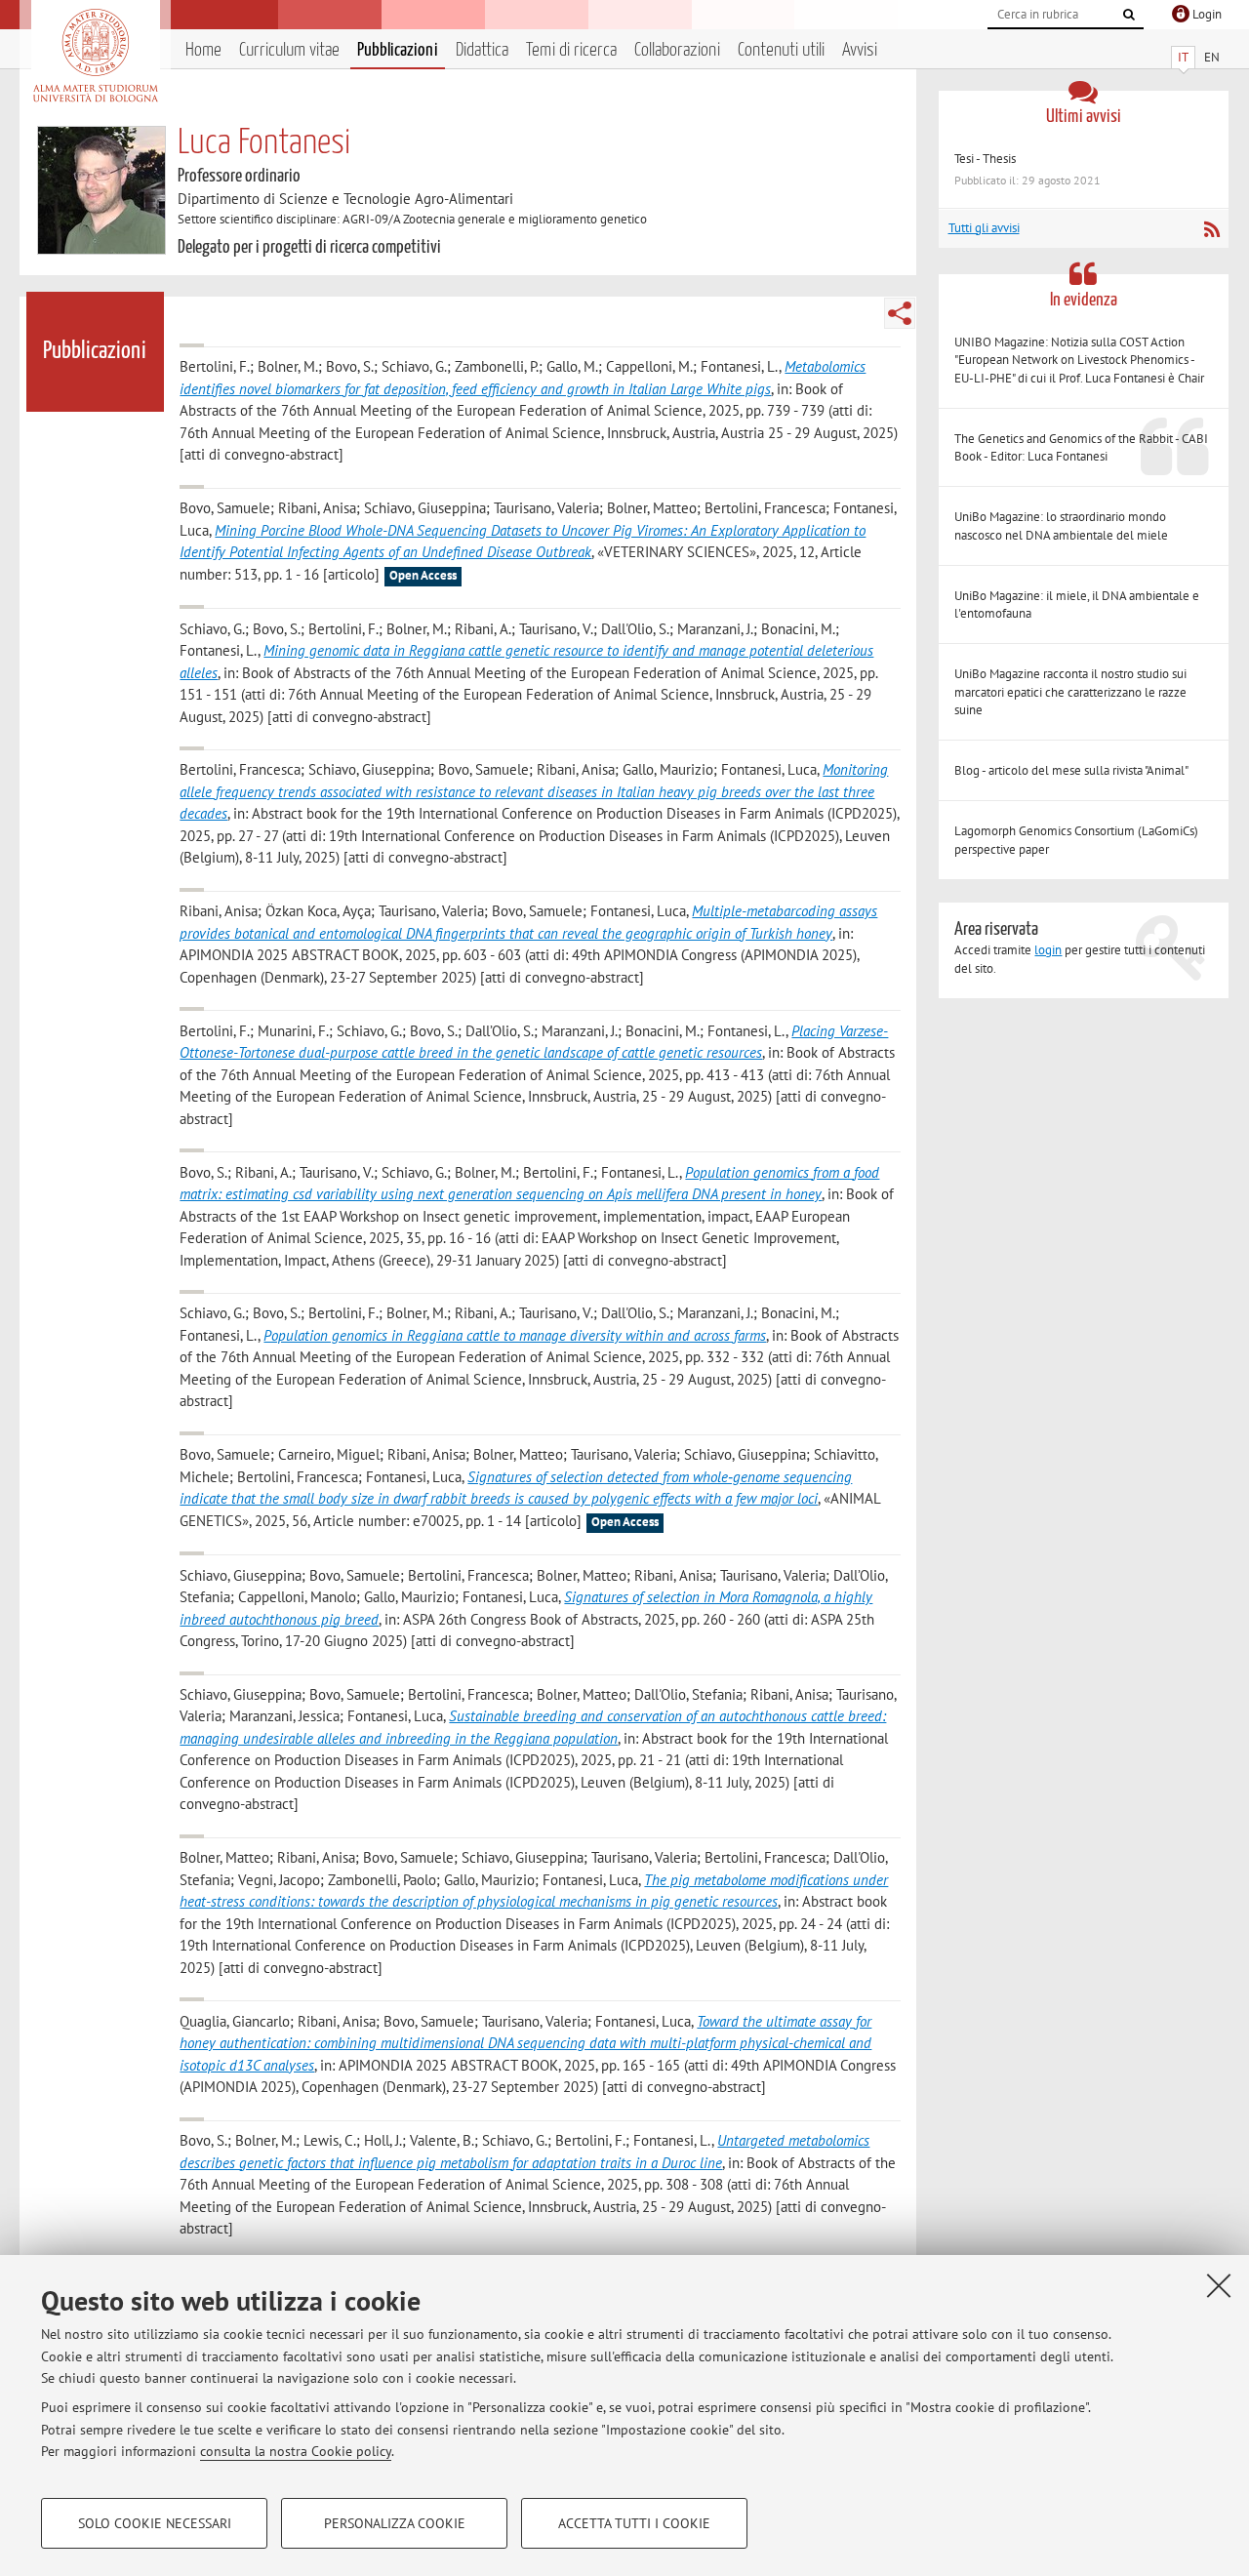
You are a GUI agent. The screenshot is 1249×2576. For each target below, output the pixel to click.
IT (1183, 57)
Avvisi (860, 50)
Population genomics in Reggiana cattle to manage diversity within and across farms (515, 1335)
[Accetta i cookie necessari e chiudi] (1219, 2285)
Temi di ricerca (571, 50)
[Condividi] (900, 313)
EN (1212, 57)
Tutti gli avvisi (984, 228)
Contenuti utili (781, 50)
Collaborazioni (677, 50)
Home (203, 50)
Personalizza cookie (395, 2523)
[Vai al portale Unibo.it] (95, 56)
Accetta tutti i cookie (634, 2523)
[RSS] (1211, 229)
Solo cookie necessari (155, 2523)
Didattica (482, 50)
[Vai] (1129, 15)
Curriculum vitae (289, 50)
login (1048, 950)
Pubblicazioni (398, 50)
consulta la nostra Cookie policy (296, 2451)
